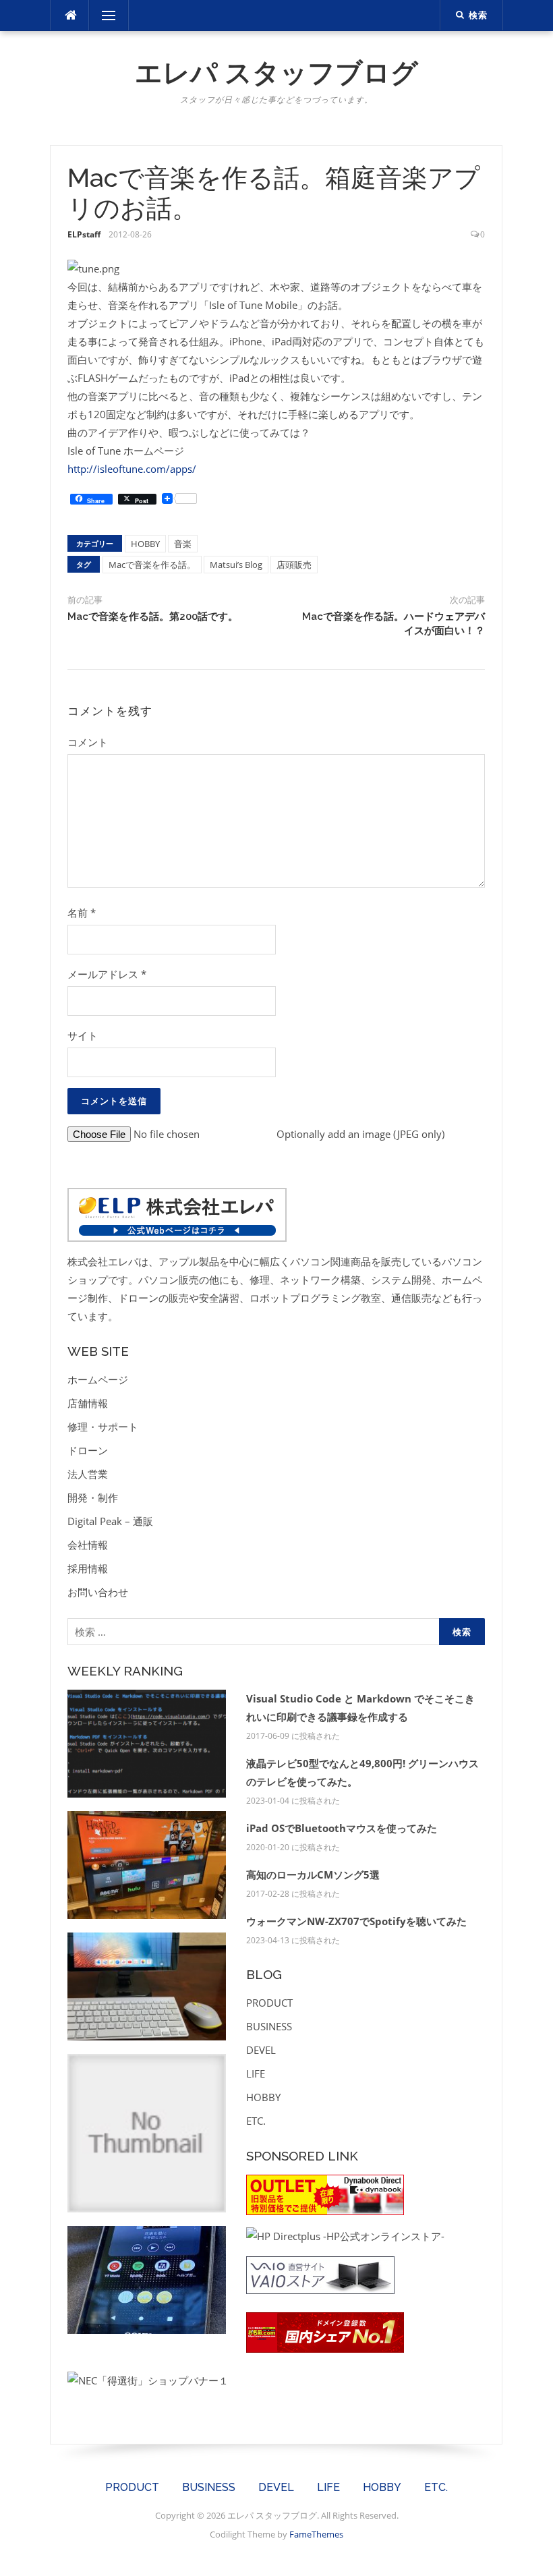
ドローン (88, 1450)
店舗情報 (88, 1403)
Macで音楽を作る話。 (152, 565)
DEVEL (261, 2050)
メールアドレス (107, 974)
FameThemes (316, 2534)
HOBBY (145, 544)
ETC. (256, 2121)
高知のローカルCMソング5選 (313, 1874)
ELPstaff (84, 234)
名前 (82, 913)
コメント (88, 742)
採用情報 (88, 1568)
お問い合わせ (98, 1592)
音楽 (183, 544)
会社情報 (88, 1545)
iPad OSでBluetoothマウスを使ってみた (342, 1828)
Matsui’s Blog (236, 565)
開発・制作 (93, 1497)
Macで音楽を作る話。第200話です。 (153, 617)
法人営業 (88, 1474)
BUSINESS (269, 2026)
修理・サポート (103, 1427)
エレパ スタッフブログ (276, 73)
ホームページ (98, 1379)
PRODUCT (269, 2003)
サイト (83, 1035)
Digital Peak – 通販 (110, 1521)
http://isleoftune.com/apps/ (132, 469)
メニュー (109, 16)
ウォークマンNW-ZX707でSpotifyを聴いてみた (356, 1921)
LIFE (256, 2073)
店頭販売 (294, 565)
